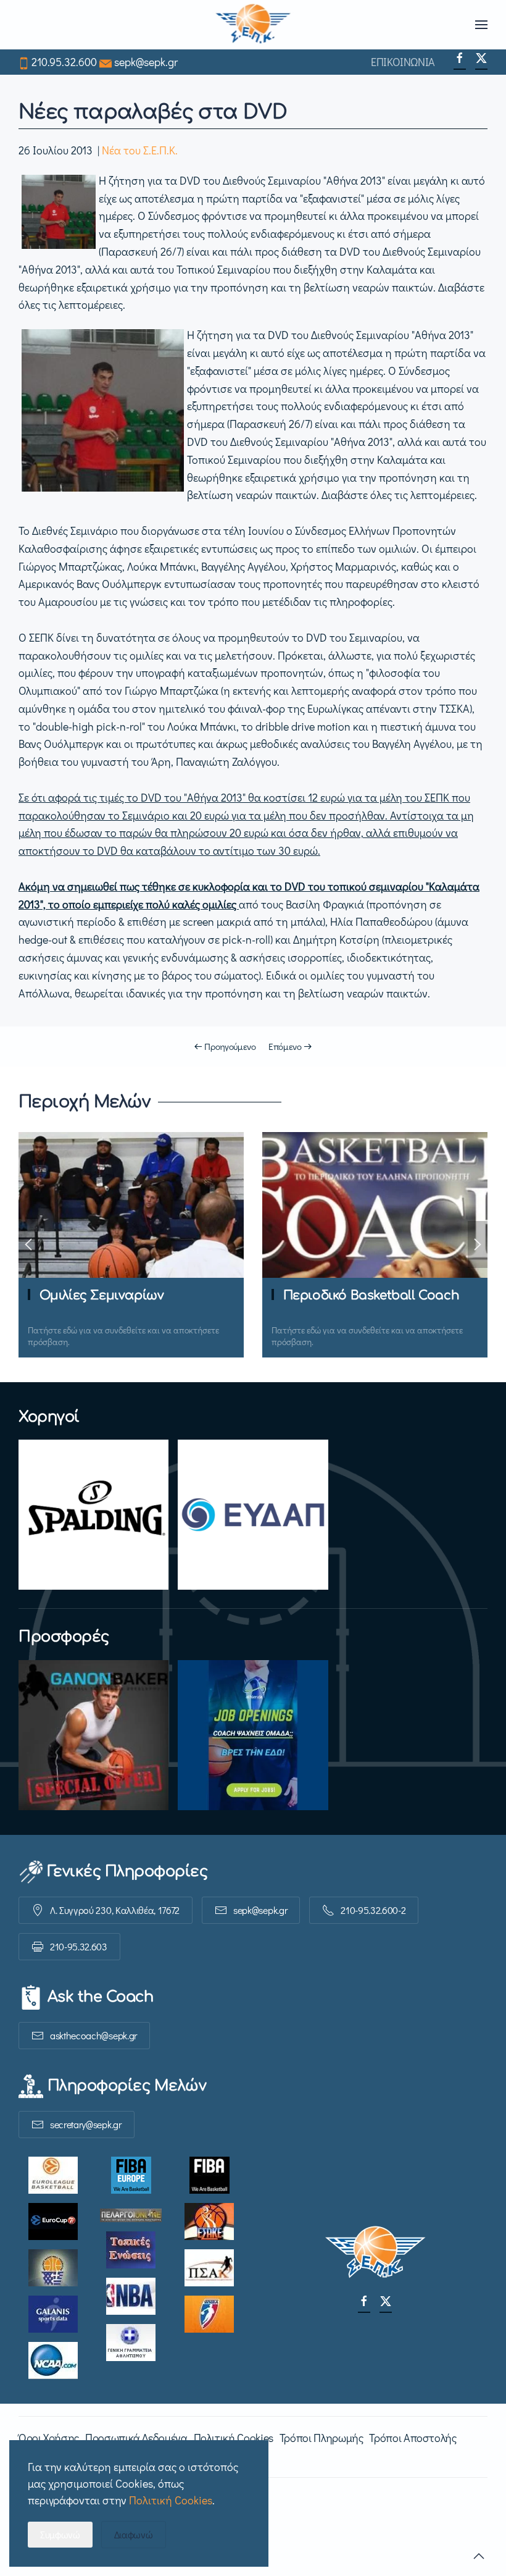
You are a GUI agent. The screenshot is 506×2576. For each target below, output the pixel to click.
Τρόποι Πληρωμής (321, 2438)
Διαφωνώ (134, 2534)
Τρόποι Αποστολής (413, 2438)
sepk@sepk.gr (146, 62)
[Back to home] (253, 25)
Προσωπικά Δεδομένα (136, 2438)
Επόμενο (285, 1046)
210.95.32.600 (64, 62)
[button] (481, 25)
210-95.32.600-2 (373, 1910)
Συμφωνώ (60, 2534)
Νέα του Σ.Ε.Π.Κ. (140, 150)
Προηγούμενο (230, 1046)
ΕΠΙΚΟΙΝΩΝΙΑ (403, 62)
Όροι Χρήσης (49, 2438)
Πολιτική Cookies (234, 2438)
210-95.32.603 (79, 1946)
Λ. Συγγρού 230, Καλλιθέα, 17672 (115, 1910)
